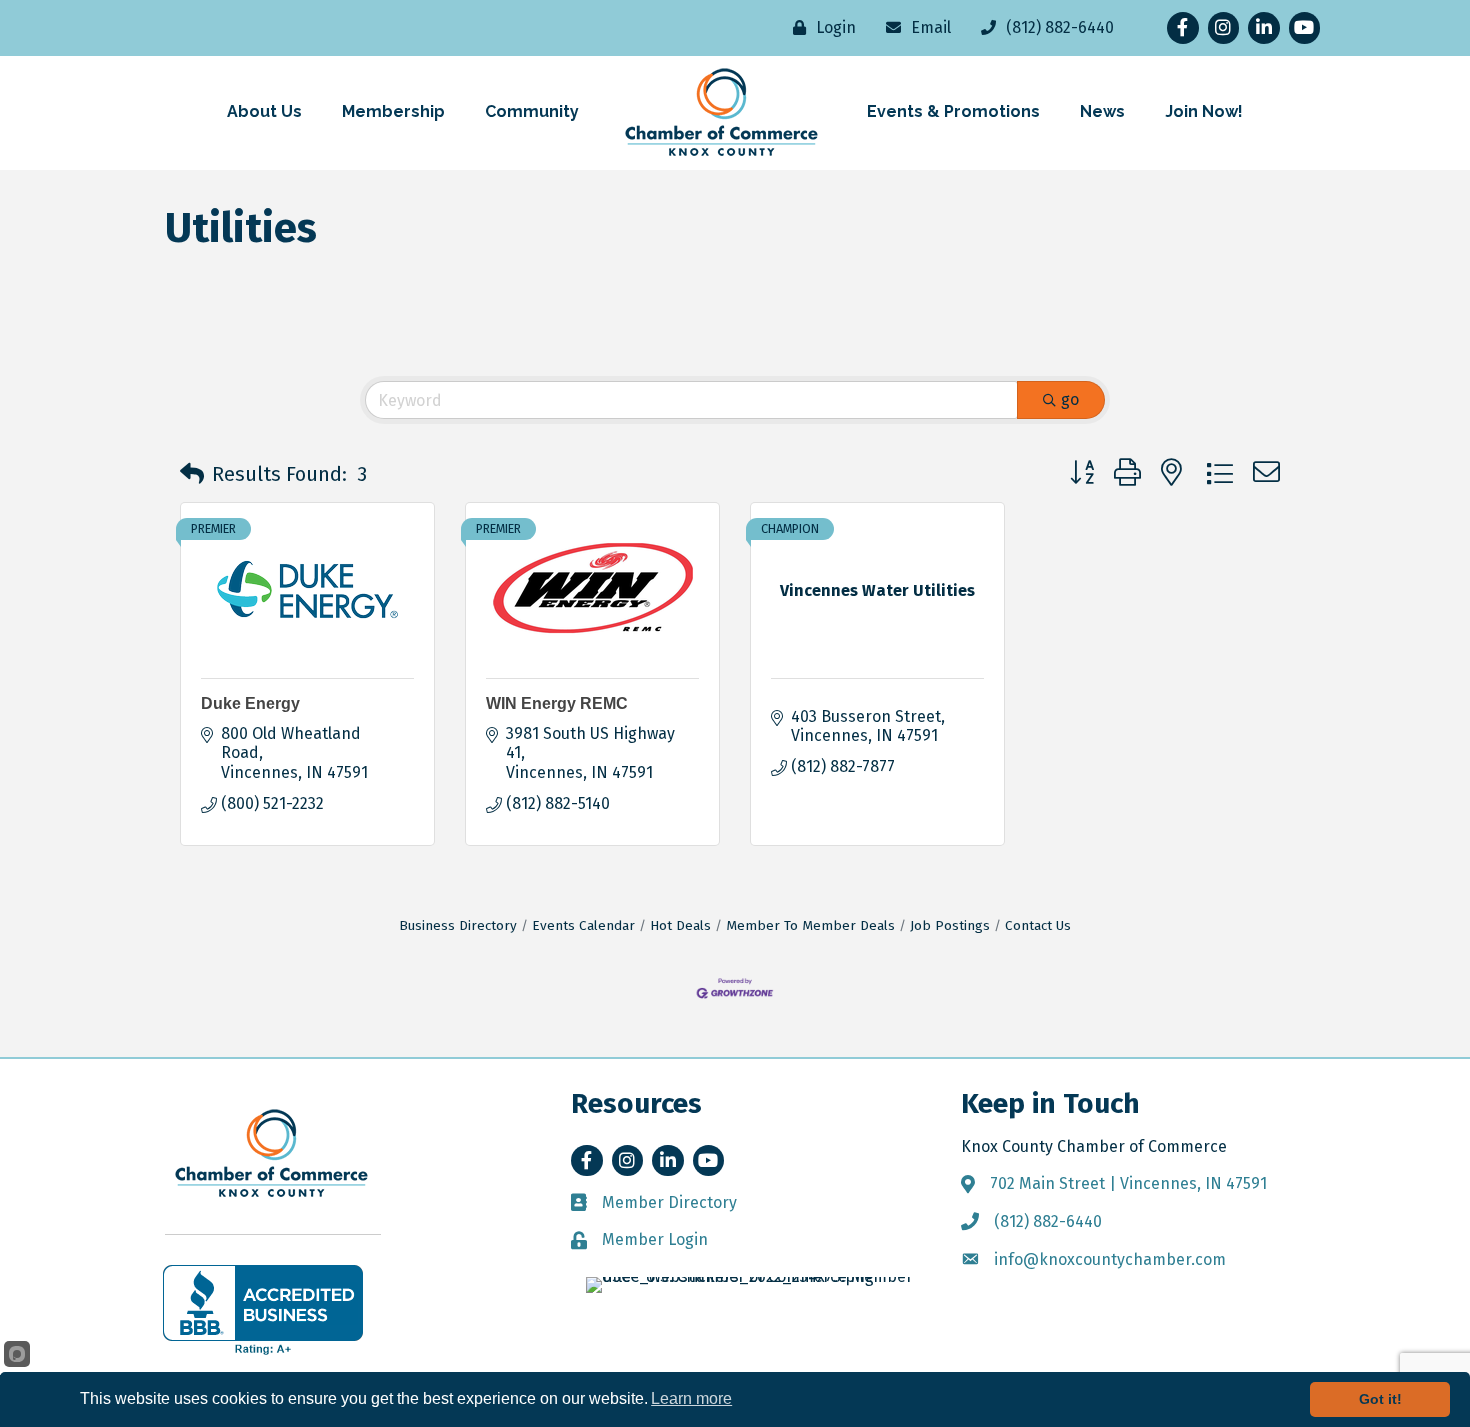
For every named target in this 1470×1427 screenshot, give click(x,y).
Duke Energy (250, 703)
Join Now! (1204, 111)
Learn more (691, 1398)
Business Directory (458, 925)
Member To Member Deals (810, 925)
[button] (192, 474)
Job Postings (950, 925)
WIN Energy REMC (557, 703)
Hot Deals (680, 925)
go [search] (1070, 399)
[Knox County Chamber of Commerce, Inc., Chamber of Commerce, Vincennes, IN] (263, 1310)
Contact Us (1038, 925)
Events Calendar (583, 925)
